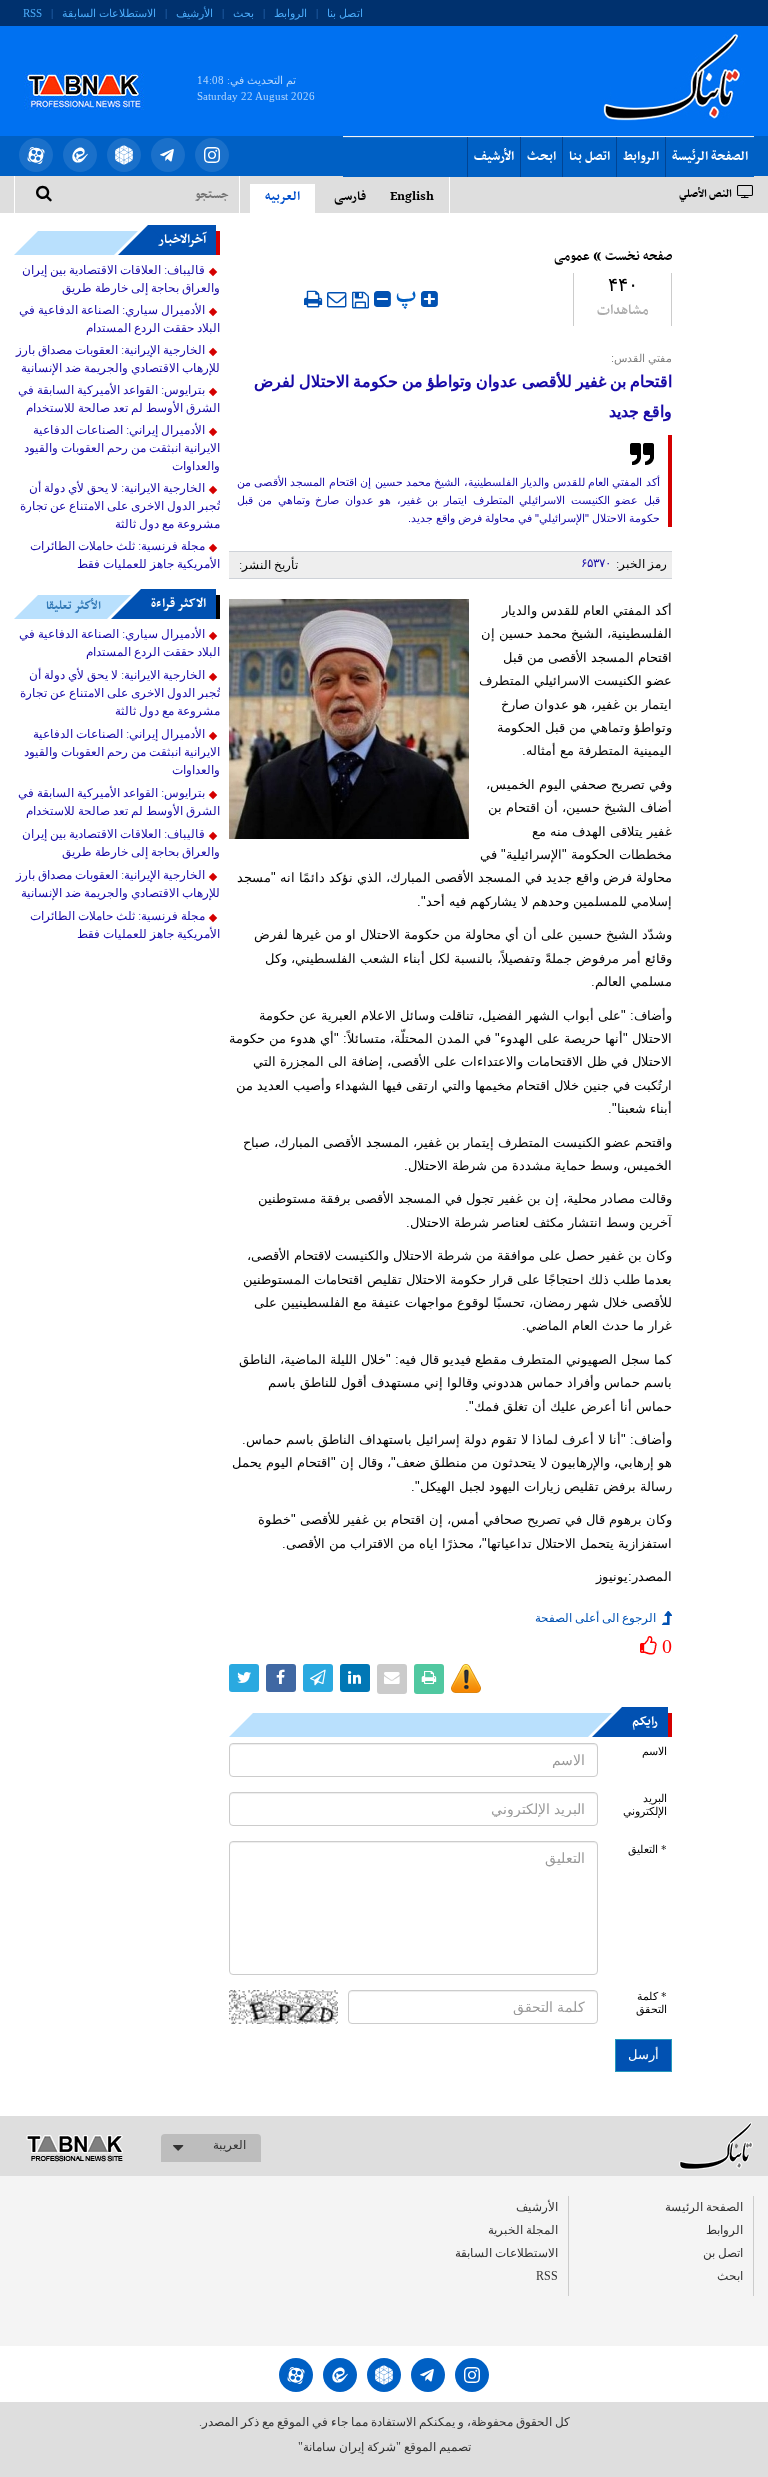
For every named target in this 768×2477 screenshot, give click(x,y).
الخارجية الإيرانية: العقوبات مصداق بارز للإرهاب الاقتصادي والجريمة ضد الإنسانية (118, 359)
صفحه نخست (638, 257)
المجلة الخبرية (523, 2230)
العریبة (229, 2145)
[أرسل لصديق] (337, 299)
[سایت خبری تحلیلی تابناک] (96, 68)
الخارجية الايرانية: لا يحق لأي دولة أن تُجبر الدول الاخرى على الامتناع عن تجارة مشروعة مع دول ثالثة (120, 506)
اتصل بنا (345, 13)
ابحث (541, 157)
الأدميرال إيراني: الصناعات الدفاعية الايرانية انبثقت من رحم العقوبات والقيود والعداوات (122, 448)
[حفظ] (360, 300)
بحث (243, 13)
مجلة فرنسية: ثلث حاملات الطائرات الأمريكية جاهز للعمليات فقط (125, 555)
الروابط (290, 13)
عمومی (572, 257)
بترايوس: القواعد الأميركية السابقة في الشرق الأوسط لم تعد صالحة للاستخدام (119, 399)
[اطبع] (313, 299)
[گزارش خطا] (466, 1679)
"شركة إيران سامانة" (349, 2447)
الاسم (654, 1751)
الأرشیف (194, 13)
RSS (32, 13)
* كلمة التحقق (651, 2003)
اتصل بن (723, 2253)
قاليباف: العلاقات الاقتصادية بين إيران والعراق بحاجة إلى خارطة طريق (121, 279)
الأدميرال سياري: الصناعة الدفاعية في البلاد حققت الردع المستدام (119, 319)
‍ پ (408, 296)
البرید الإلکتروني (645, 1805)
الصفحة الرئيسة (710, 157)
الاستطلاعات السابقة (109, 13)
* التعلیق (647, 1849)
